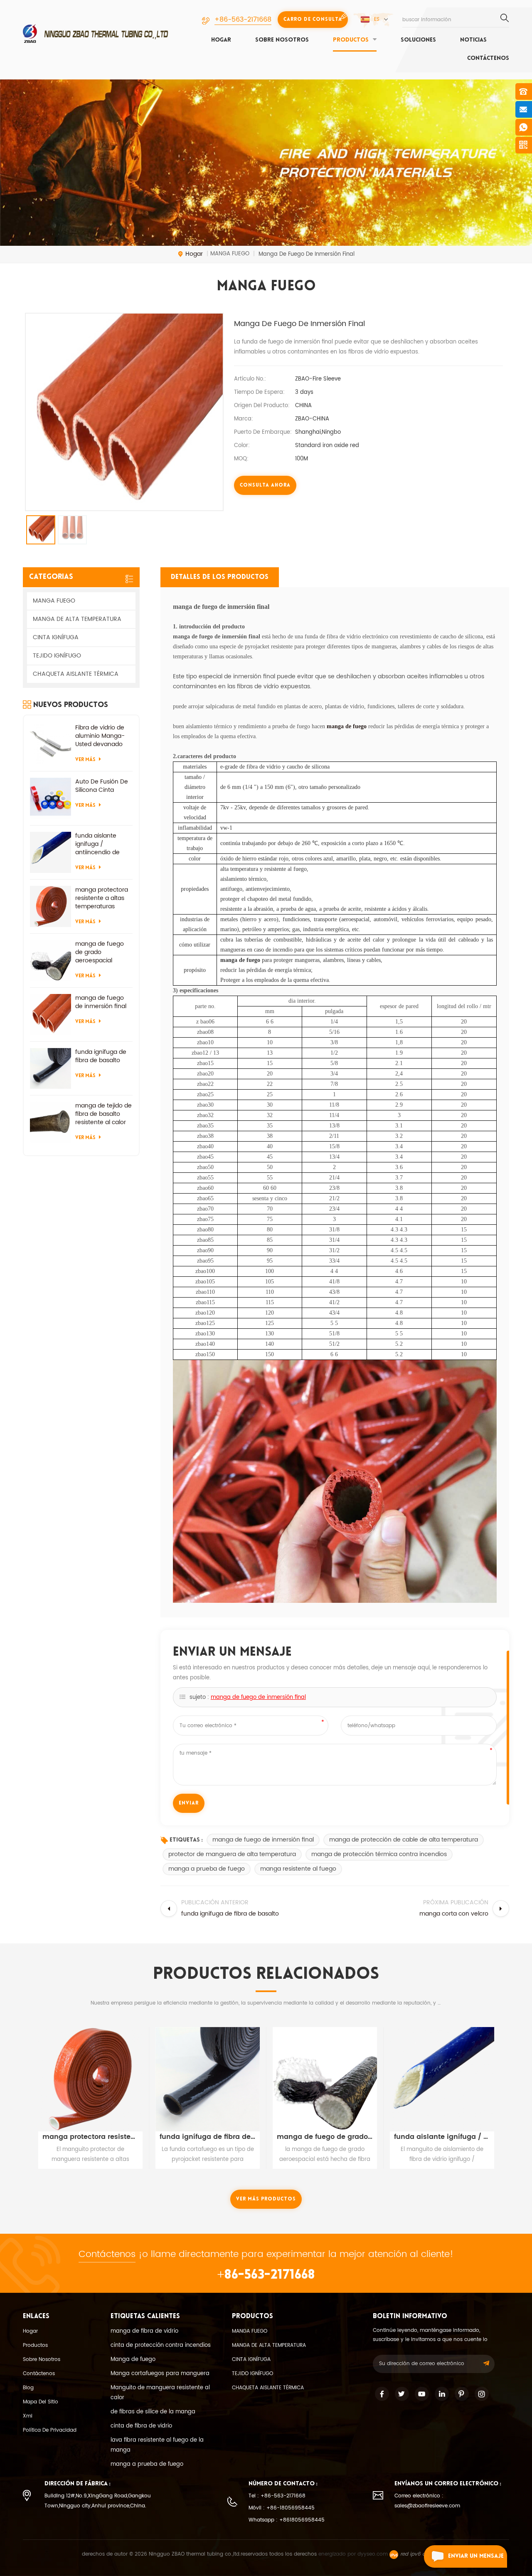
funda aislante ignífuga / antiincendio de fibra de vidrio (97, 844)
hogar (221, 40)
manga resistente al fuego (298, 1869)
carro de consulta (313, 20)
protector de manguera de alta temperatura (232, 1854)
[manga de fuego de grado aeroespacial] (50, 960)
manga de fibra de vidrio (144, 2331)
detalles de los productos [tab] (220, 577)
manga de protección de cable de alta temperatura (404, 1840)
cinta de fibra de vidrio (141, 2426)
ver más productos (266, 2199)
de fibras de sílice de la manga (153, 2412)
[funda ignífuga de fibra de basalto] (50, 1069)
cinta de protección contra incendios (161, 2345)
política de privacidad (50, 2430)
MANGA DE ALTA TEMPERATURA (77, 619)
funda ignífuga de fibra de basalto (101, 1056)
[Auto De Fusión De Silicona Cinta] (50, 798)
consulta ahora (265, 485)
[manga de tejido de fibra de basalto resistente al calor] (50, 1122)
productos (351, 40)
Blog (28, 2388)
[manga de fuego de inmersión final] (50, 1015)
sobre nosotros (282, 40)
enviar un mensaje (476, 2556)
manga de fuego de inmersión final (258, 1697)
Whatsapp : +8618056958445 (287, 2520)
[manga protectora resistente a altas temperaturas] (50, 906)
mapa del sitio (41, 2402)
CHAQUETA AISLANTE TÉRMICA (76, 674)
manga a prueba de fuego (207, 1869)
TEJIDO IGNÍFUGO (57, 656)
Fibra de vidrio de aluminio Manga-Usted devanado (100, 736)
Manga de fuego (133, 2360)
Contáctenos (488, 58)
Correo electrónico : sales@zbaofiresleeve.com (427, 2501)
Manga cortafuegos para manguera (160, 2374)
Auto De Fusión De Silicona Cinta (102, 786)
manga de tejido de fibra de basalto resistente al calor (103, 1114)
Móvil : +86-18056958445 (282, 2508)
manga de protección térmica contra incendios (379, 1854)
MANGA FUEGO (54, 601)
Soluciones (418, 40)
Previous (26, 2089)
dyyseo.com (373, 2554)
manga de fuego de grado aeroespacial (100, 952)
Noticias (473, 40)
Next (506, 2089)
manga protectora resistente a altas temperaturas (102, 898)
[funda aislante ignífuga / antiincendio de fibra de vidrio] (50, 852)
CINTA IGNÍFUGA (56, 637)
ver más (85, 760)
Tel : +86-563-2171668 (277, 2496)
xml (28, 2416)
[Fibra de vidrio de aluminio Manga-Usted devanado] (50, 744)
